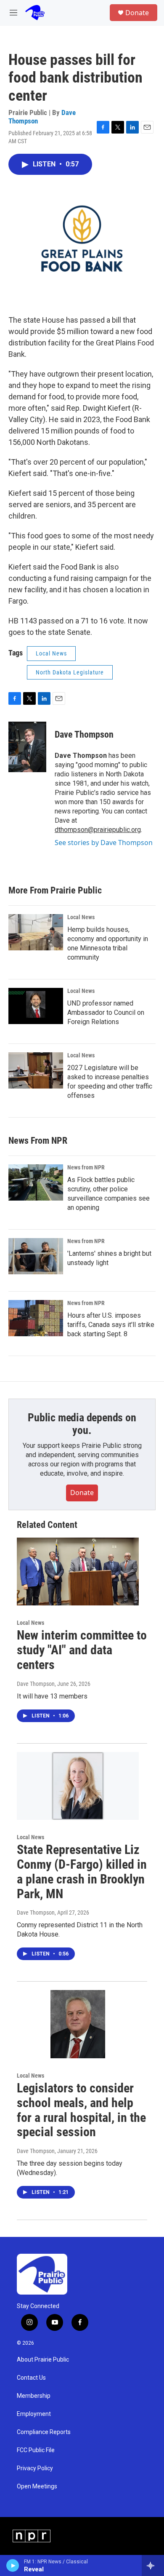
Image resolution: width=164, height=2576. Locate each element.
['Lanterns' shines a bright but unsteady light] (36, 1256)
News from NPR (86, 1167)
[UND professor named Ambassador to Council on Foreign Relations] (36, 1006)
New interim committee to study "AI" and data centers (82, 1650)
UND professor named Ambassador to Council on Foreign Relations (106, 1012)
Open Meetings (37, 2486)
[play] (13, 2565)
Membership (34, 2396)
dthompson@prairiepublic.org (98, 830)
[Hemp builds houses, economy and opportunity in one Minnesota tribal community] (36, 932)
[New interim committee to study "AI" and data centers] (78, 1572)
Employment (34, 2414)
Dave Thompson (84, 734)
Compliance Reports (44, 2432)
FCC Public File (36, 2450)
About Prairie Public (43, 2360)
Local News (51, 653)
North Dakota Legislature (70, 672)
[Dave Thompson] (27, 747)
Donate (137, 13)
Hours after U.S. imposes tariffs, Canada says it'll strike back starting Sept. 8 (111, 1325)
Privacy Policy (35, 2468)
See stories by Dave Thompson (104, 843)
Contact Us (31, 2378)
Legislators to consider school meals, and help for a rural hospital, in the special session (81, 2110)
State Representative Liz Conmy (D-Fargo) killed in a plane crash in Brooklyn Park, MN (82, 1871)
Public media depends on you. (82, 1424)
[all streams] (153, 2565)
